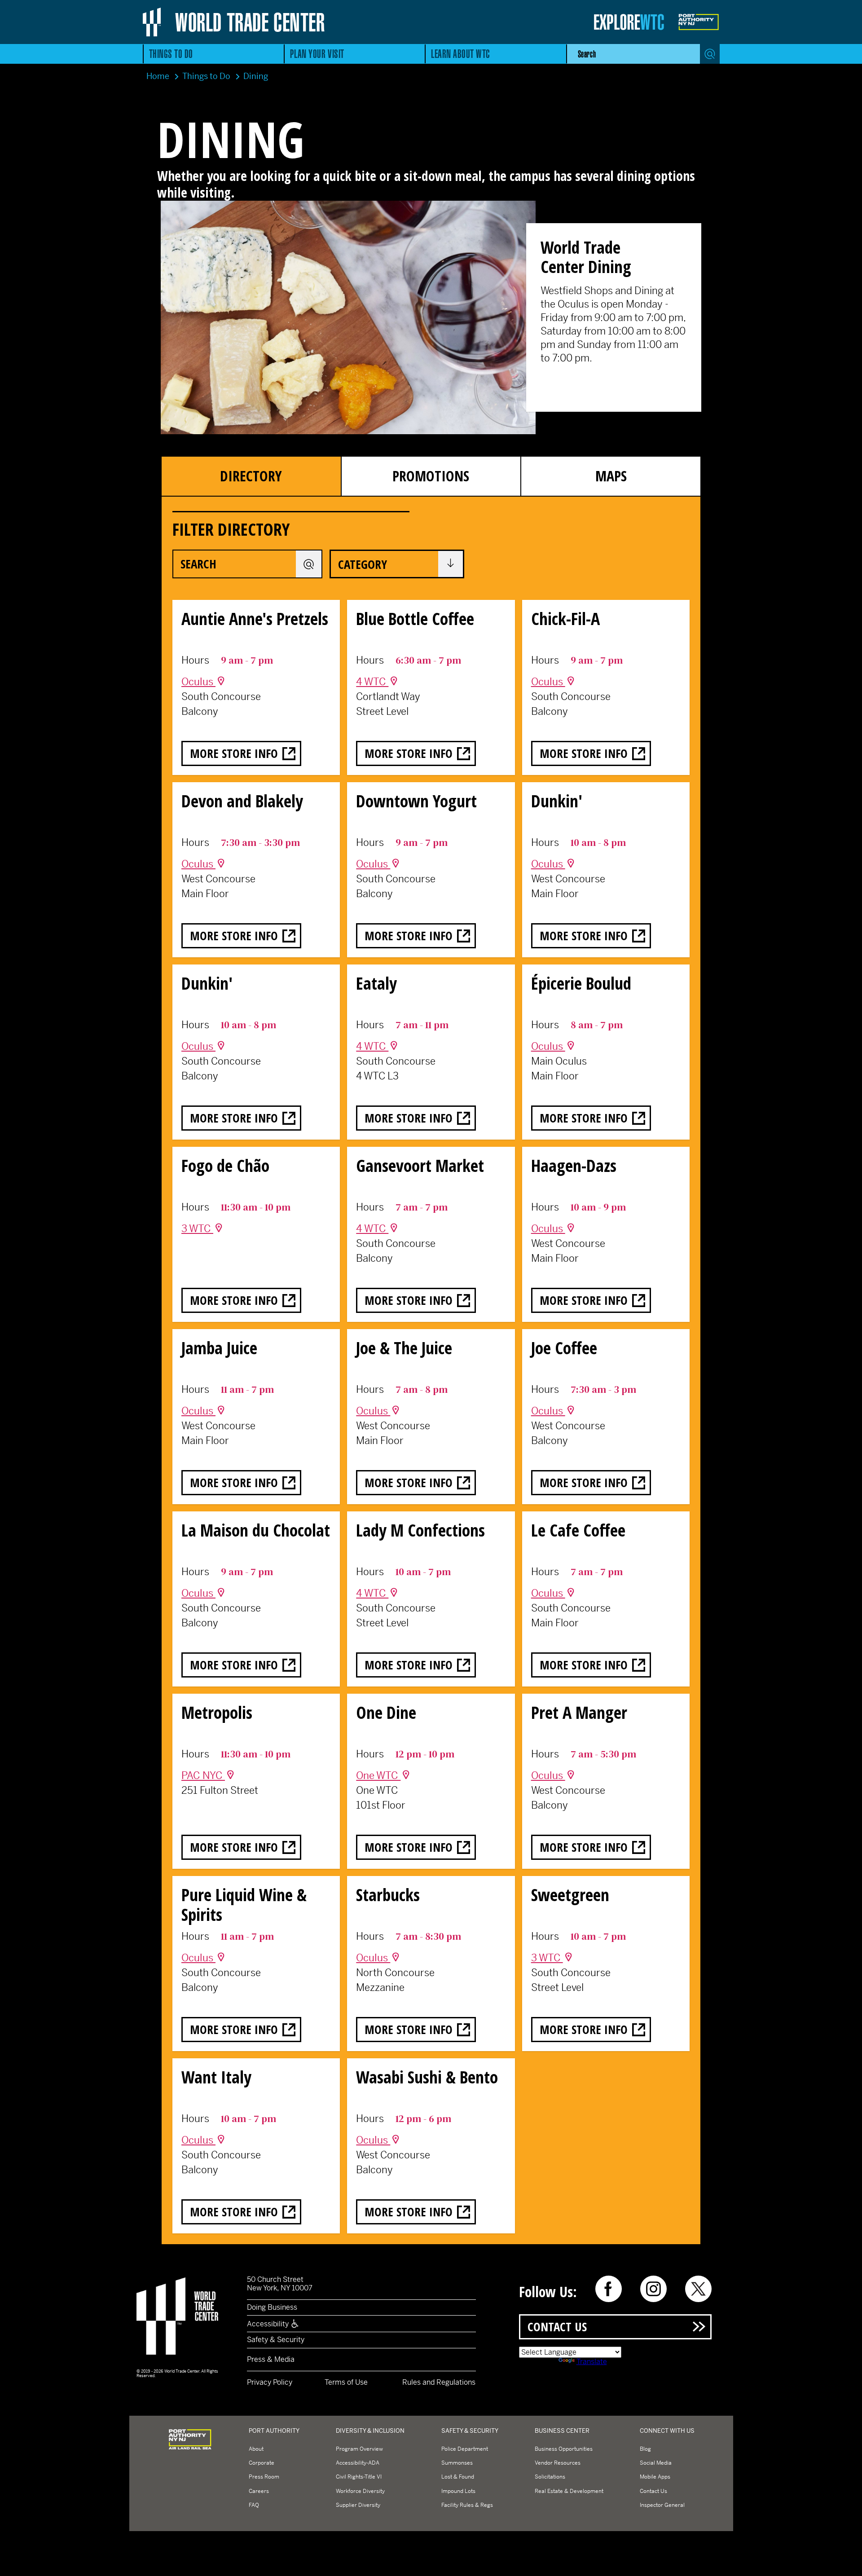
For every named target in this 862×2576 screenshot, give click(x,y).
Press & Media (271, 2359)
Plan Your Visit (317, 54)
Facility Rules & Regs (467, 2505)
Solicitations (550, 2477)
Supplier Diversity (358, 2505)
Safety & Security (276, 2340)
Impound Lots (458, 2491)
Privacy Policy (270, 2382)
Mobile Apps (655, 2477)
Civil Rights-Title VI (359, 2477)
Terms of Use (346, 2382)
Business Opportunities (564, 2449)
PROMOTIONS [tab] (431, 476)
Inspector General (662, 2505)
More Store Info (234, 753)
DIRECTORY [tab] (251, 476)
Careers (259, 2491)
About (256, 2449)
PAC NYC (203, 1775)
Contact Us (557, 2327)
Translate (592, 2362)
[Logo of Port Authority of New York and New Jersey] (190, 2449)
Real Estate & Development (569, 2491)
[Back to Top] (848, 2562)
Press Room (264, 2477)
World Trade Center (250, 22)
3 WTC (197, 1229)
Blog (645, 2449)
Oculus (198, 682)
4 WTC (372, 682)
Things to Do (171, 54)
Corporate (262, 2463)
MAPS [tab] (611, 476)
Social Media (656, 2463)
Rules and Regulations (439, 2382)
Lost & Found (458, 2477)
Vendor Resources (558, 2463)
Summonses (457, 2463)
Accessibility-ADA (358, 2463)
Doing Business (272, 2307)
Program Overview (359, 2449)
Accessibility (269, 2324)
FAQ (254, 2505)
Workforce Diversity (360, 2491)
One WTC (378, 1775)
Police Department (465, 2449)
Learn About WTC (461, 54)
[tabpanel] (431, 1371)
